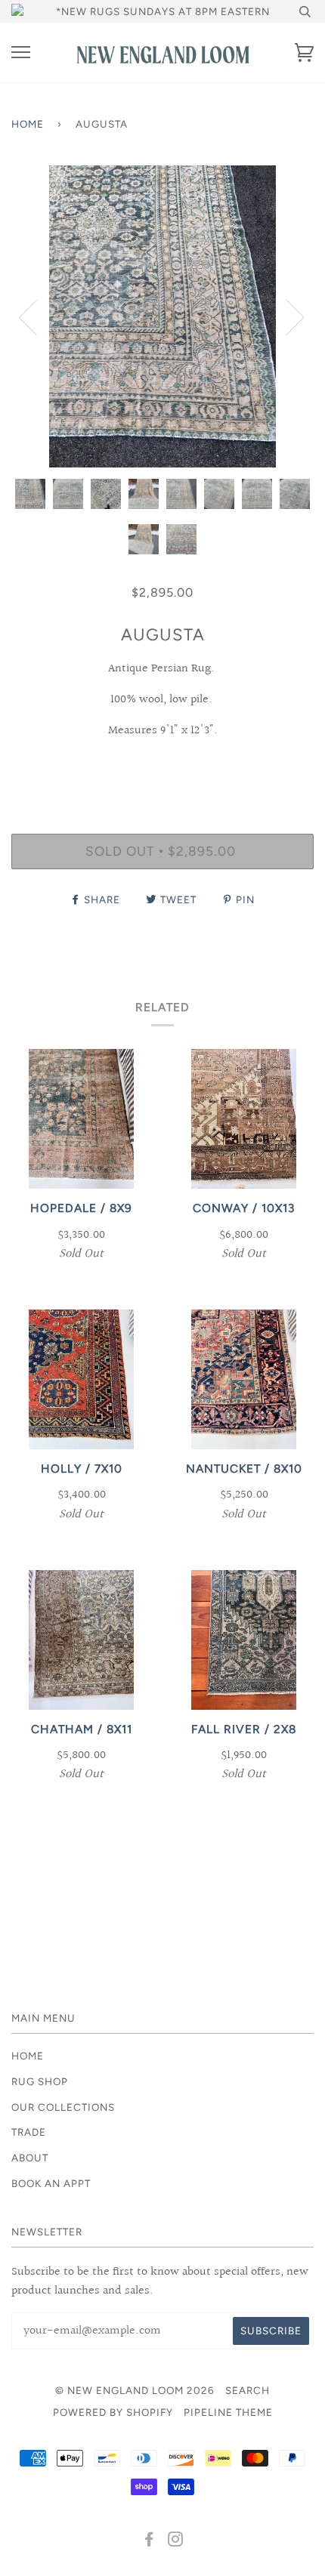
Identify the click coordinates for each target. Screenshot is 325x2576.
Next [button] (286, 316)
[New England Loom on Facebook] (149, 2541)
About (30, 2158)
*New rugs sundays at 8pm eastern (163, 11)
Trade (29, 2132)
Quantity (163, 769)
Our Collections (63, 2107)
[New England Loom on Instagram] (176, 2541)
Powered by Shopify (113, 2412)
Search (248, 2390)
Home (28, 124)
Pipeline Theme (228, 2412)
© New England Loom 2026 (135, 2390)
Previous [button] (37, 316)
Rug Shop (40, 2081)
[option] (162, 316)
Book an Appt (51, 2183)
